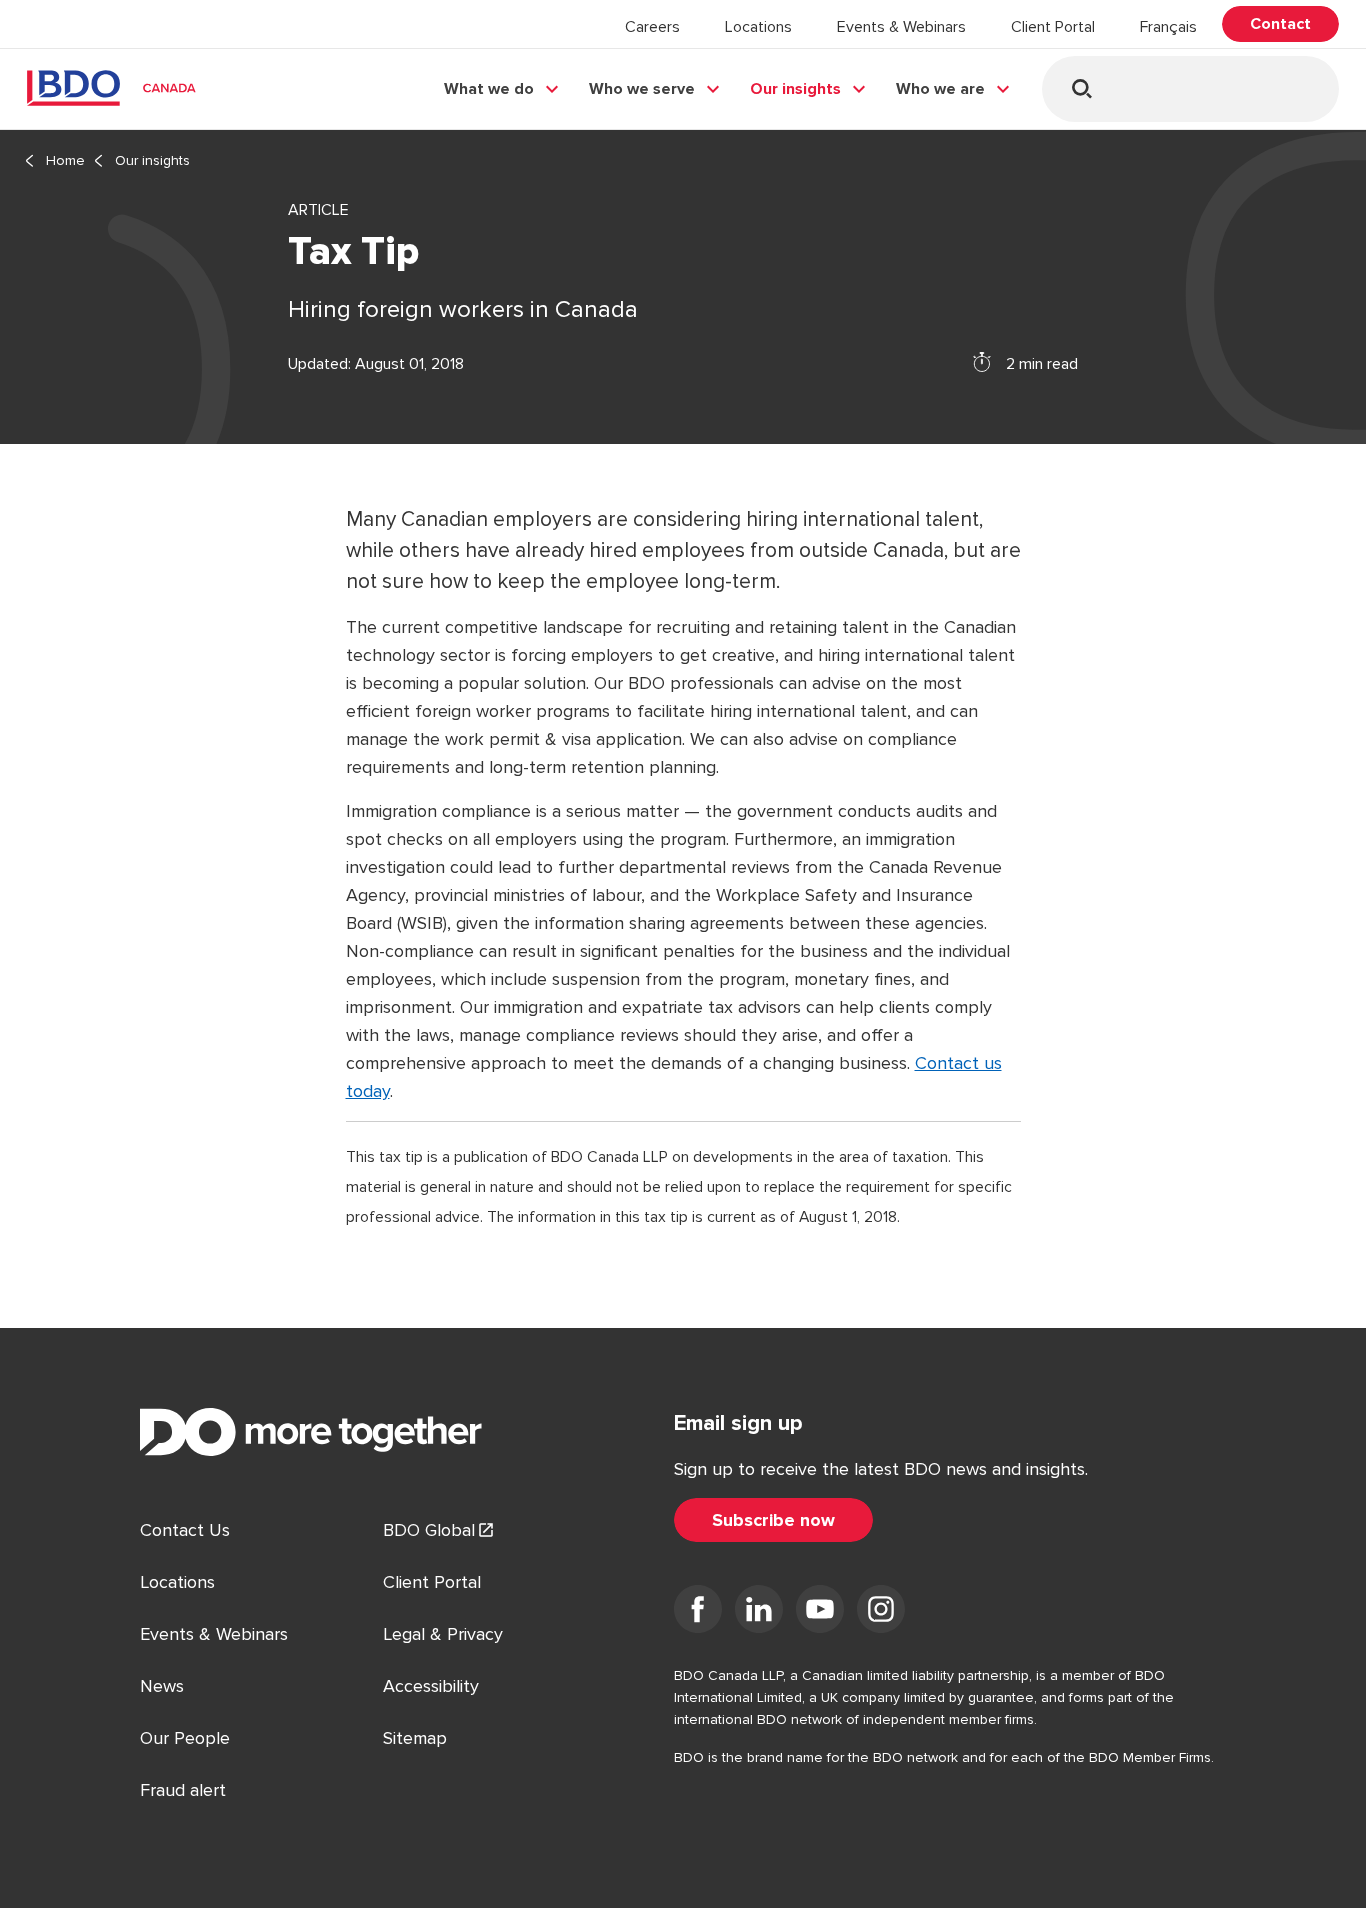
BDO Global (429, 1530)
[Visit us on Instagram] (881, 1613)
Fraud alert (183, 1790)
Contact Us (185, 1530)
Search (1081, 88)
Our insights (795, 89)
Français (1168, 27)
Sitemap (415, 1738)
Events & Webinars (901, 27)
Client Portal (1053, 27)
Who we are (940, 89)
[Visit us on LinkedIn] (759, 1613)
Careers (652, 27)
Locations (758, 27)
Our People (185, 1738)
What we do (489, 89)
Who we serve (642, 89)
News (162, 1686)
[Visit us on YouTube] (820, 1613)
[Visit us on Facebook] (698, 1613)
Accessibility (431, 1686)
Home (65, 160)
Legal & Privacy (443, 1634)
